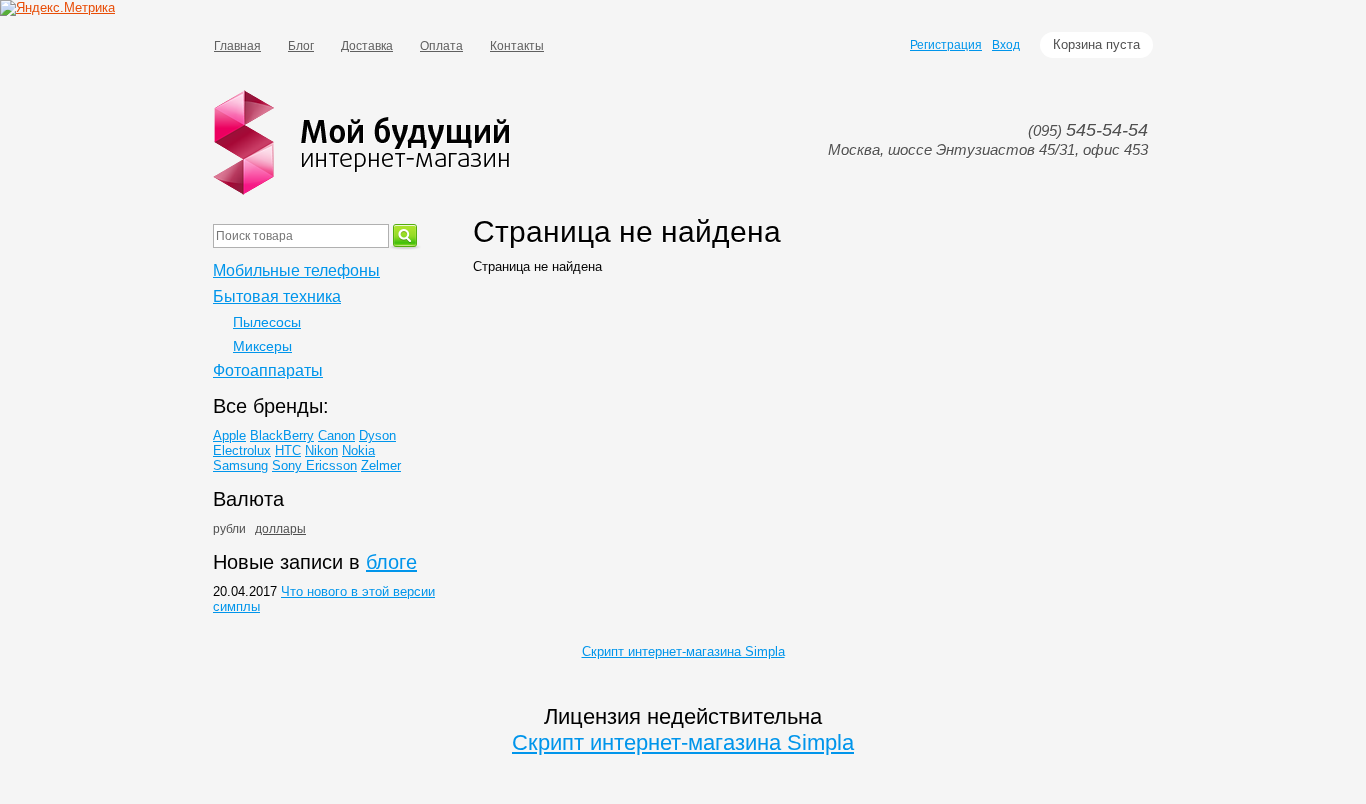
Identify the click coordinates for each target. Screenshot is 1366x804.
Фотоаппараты (268, 370)
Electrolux (242, 450)
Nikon (321, 450)
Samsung (240, 465)
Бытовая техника (277, 296)
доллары (280, 529)
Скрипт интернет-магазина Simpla (683, 651)
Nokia (358, 450)
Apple (229, 435)
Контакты (517, 46)
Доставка (367, 46)
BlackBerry (282, 435)
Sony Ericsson (314, 465)
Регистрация (946, 45)
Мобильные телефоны (296, 270)
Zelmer (381, 465)
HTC (288, 450)
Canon (336, 435)
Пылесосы (267, 322)
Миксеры (262, 346)
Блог (301, 46)
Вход (1006, 45)
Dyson (377, 435)
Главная (237, 46)
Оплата (441, 46)
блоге (391, 562)
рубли (229, 529)
